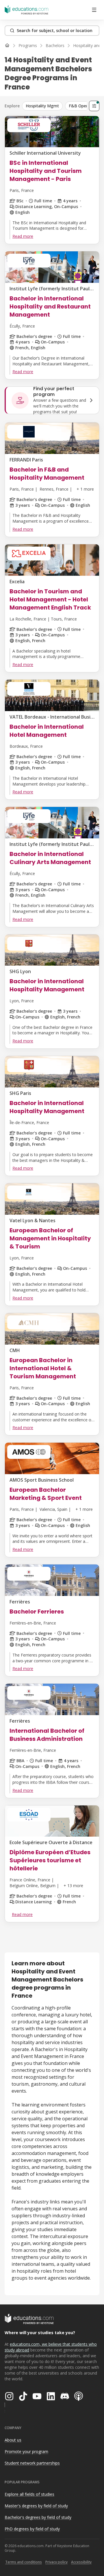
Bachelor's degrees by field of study (38, 2517)
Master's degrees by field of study (36, 2506)
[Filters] (94, 106)
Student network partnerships (32, 2463)
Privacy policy (56, 2562)
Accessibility (81, 2562)
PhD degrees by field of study (32, 2529)
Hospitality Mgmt (42, 106)
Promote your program (26, 2451)
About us (13, 2440)
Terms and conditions (24, 2562)
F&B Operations (84, 106)
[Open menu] (94, 10)
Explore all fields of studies (29, 2494)
